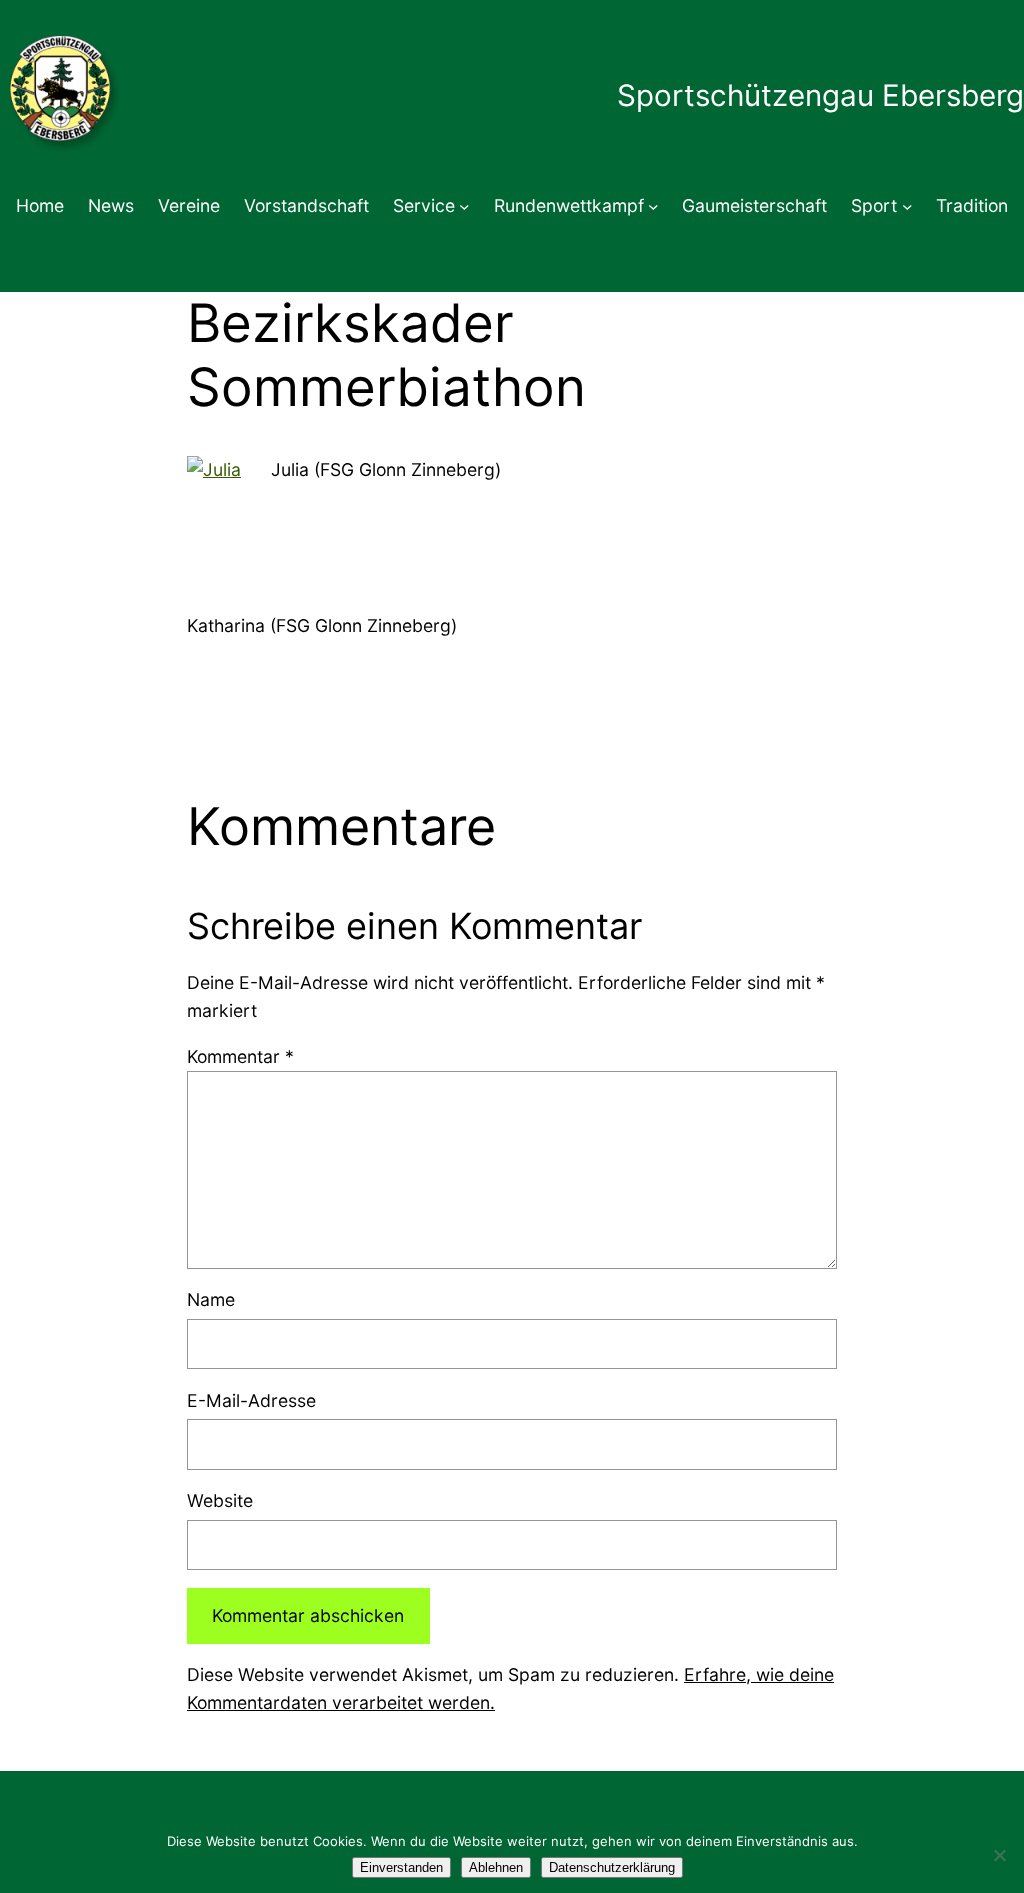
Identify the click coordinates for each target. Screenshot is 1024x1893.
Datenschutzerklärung (612, 1867)
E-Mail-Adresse (251, 1400)
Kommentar (240, 1056)
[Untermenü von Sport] (907, 206)
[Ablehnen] (999, 1855)
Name (211, 1299)
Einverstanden (401, 1867)
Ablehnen (496, 1867)
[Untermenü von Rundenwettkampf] (653, 206)
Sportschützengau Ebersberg (820, 95)
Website (220, 1500)
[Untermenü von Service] (464, 206)
